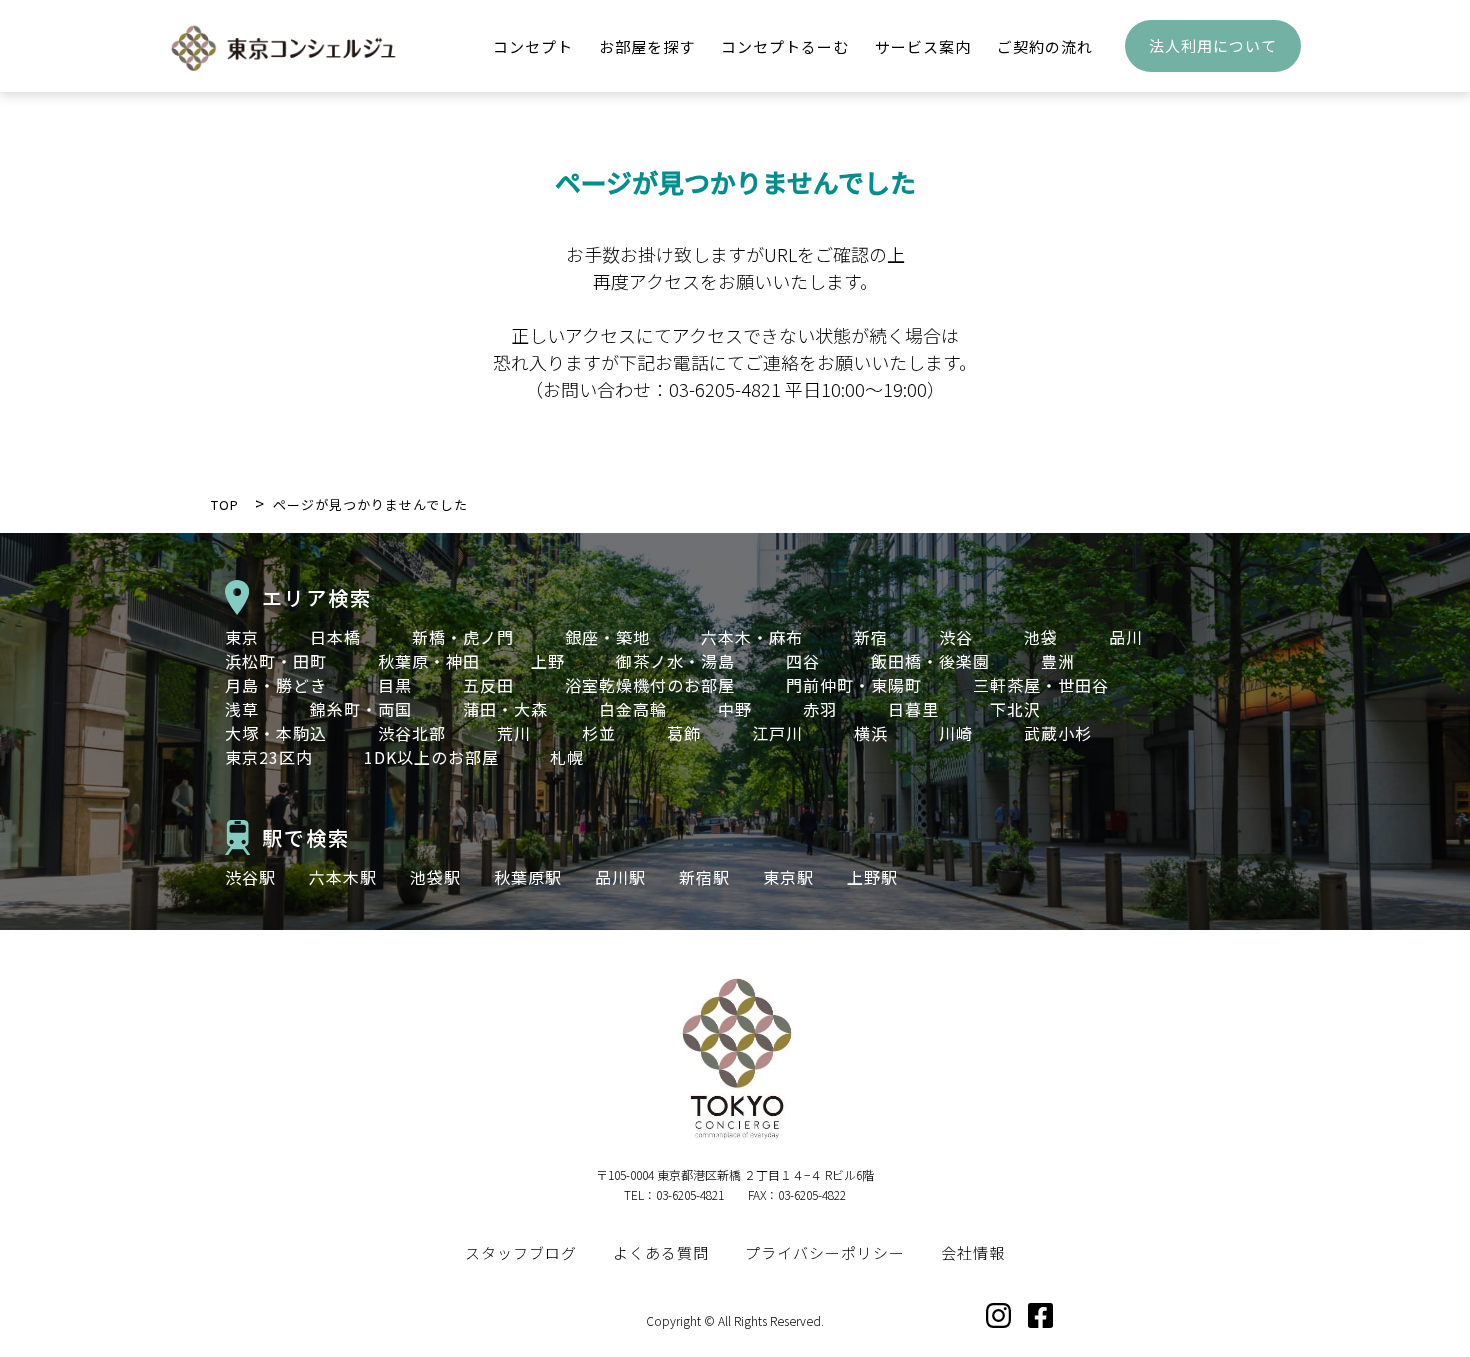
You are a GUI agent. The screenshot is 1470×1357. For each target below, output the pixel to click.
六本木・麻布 (752, 637)
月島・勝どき (276, 685)
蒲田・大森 (505, 709)
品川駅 (620, 877)
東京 (242, 637)
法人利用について (1213, 45)
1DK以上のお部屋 (431, 757)
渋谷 (956, 637)
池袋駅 (435, 877)
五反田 (488, 685)
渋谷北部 (412, 733)
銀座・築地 (607, 637)
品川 (1126, 637)
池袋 (1041, 637)
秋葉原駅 (528, 877)
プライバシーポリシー (825, 1252)
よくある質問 (661, 1252)
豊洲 (1058, 661)
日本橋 (335, 637)
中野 (735, 709)
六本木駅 (343, 877)
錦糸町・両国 (361, 709)
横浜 (871, 733)
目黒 (395, 685)
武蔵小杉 (1058, 733)
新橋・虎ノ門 (463, 637)
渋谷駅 (250, 877)
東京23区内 (269, 757)
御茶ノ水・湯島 (675, 661)
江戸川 (777, 733)
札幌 (567, 757)
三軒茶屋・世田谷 (1041, 685)
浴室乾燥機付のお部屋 (650, 685)
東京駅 (788, 877)
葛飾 (684, 733)
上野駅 (872, 877)
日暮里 (913, 709)
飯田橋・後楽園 (930, 661)
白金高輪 (633, 709)
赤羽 (820, 709)
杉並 (599, 733)
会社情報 (973, 1252)
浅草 (242, 709)
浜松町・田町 (276, 661)
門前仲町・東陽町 (854, 685)
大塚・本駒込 (276, 733)
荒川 (514, 733)
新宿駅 (704, 877)
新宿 (871, 637)
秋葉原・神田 (429, 661)
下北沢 (1015, 709)
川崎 (956, 733)
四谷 (803, 661)
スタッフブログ (521, 1252)
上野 (548, 661)
